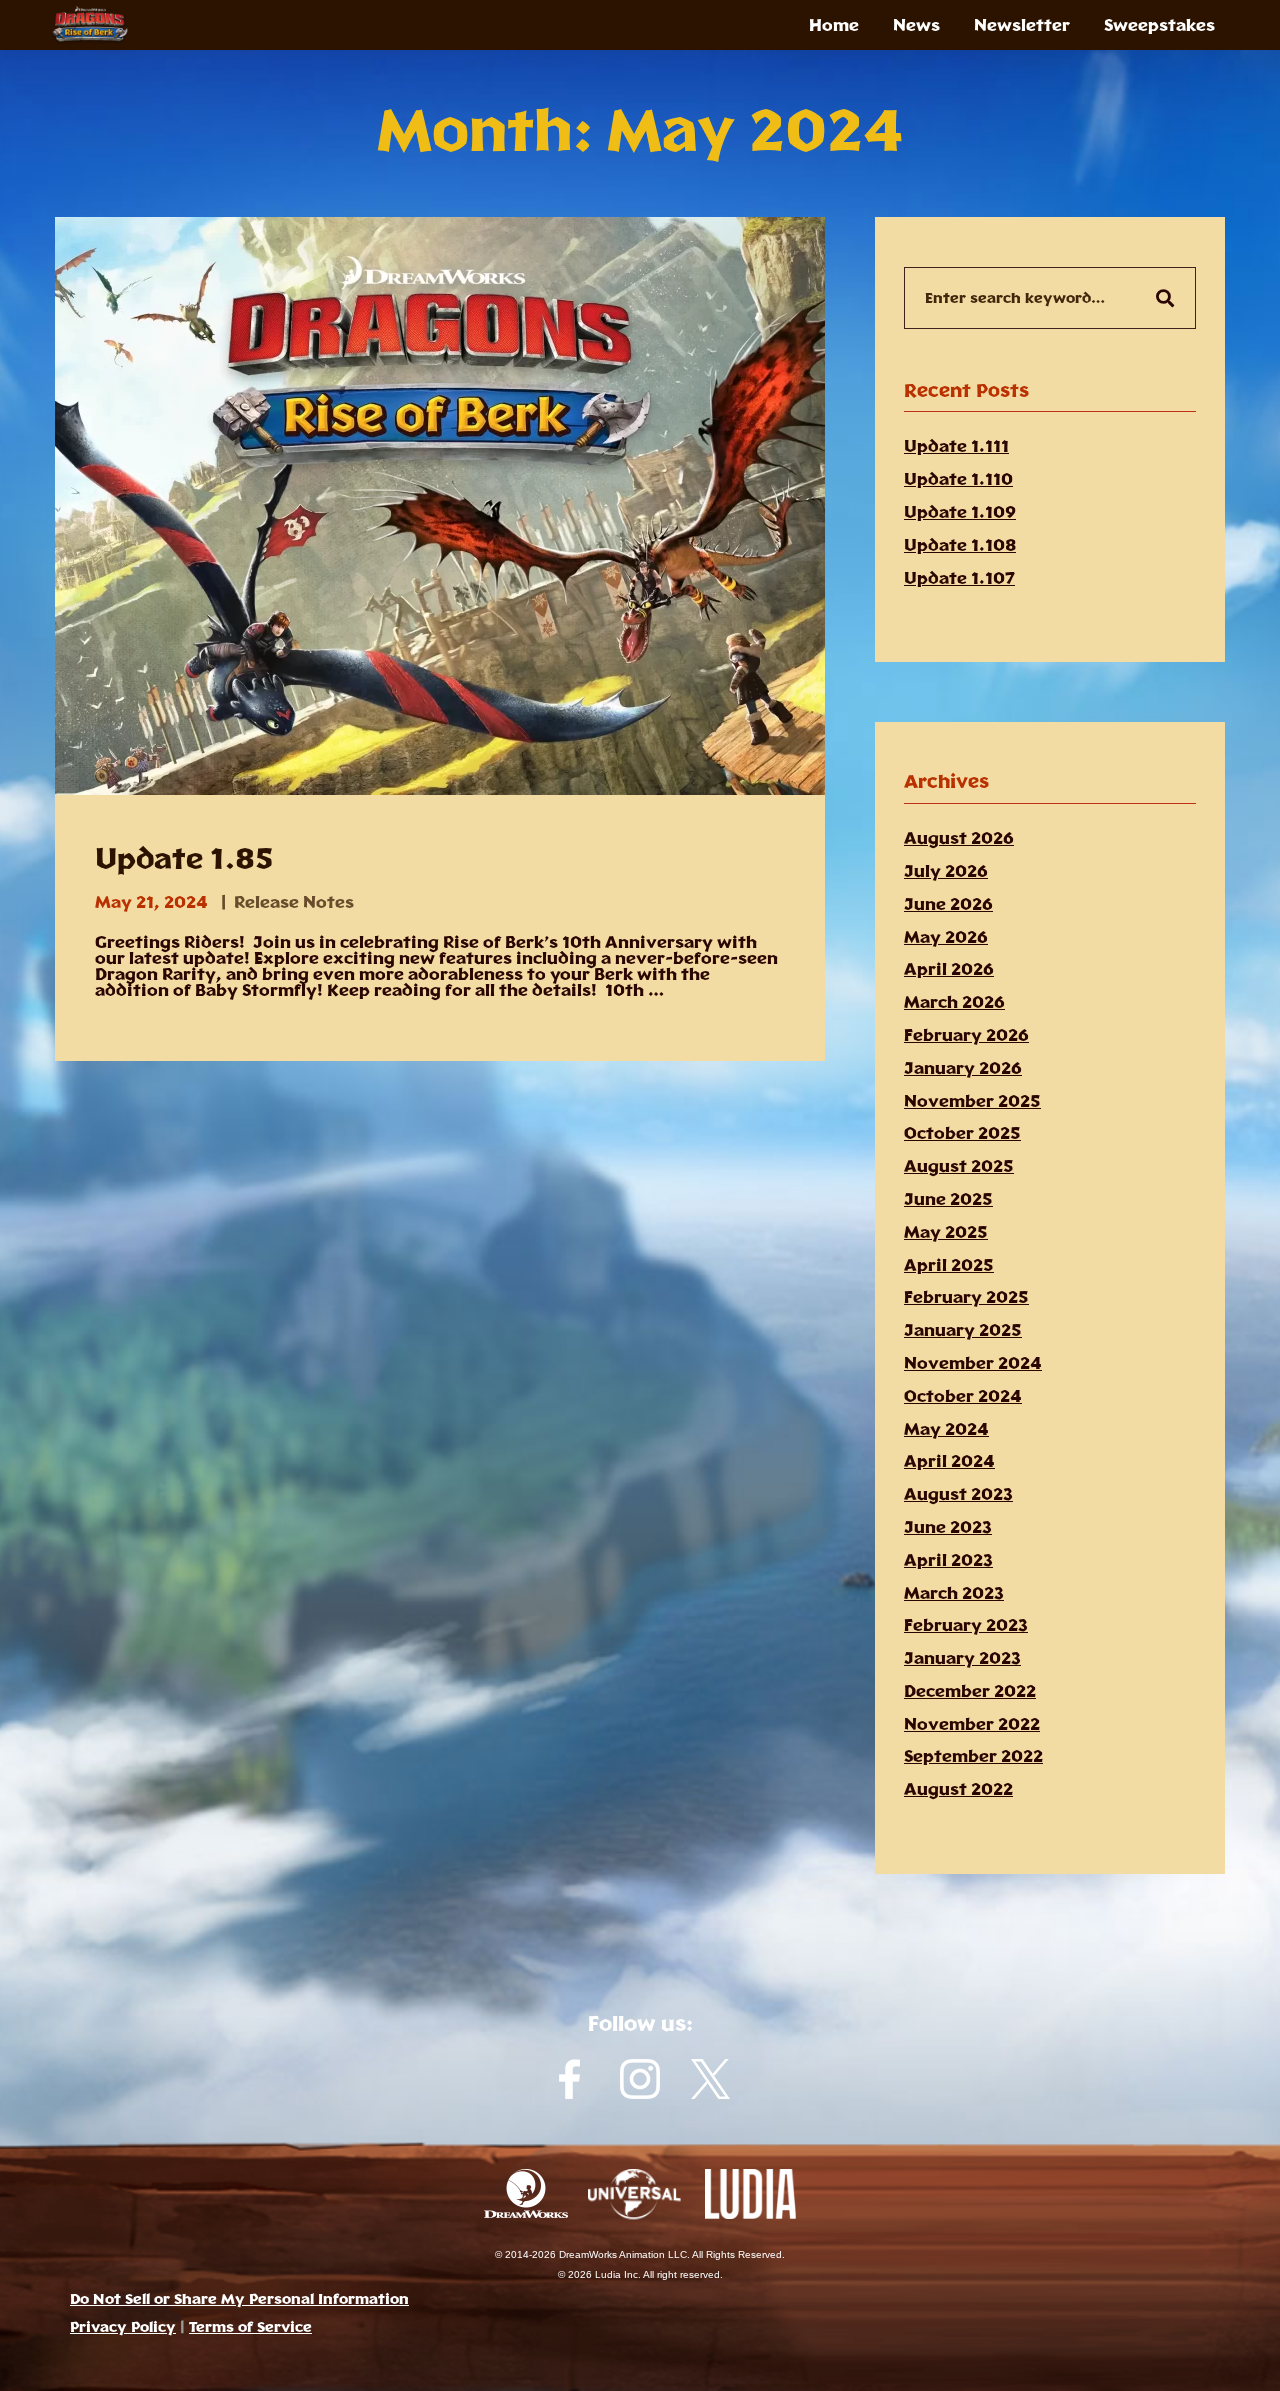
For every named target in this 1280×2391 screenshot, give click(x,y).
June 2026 (948, 904)
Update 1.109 (960, 512)
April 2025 (949, 1265)
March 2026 (954, 1002)
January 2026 (963, 1068)
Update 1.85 (184, 858)
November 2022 (972, 1724)
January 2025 (963, 1330)
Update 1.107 (959, 578)
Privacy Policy (123, 2327)
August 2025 (959, 1166)
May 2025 (946, 1232)
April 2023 (948, 1560)
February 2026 (966, 1035)
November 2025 (972, 1101)
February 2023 (966, 1625)
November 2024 (973, 1363)
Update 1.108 (960, 545)
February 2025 (966, 1297)
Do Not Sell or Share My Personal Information (239, 2299)
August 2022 (958, 1789)
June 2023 (948, 1527)
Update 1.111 (956, 446)
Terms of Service (250, 2327)
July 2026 (946, 871)
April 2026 (949, 969)
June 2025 (948, 1199)
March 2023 (954, 1593)
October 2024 (963, 1396)
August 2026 (959, 838)
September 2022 (973, 1756)
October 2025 (962, 1133)
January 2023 (962, 1658)
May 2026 (946, 937)
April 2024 (949, 1461)
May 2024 (946, 1429)
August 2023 (958, 1494)
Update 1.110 (958, 479)
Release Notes (294, 902)
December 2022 (970, 1691)
